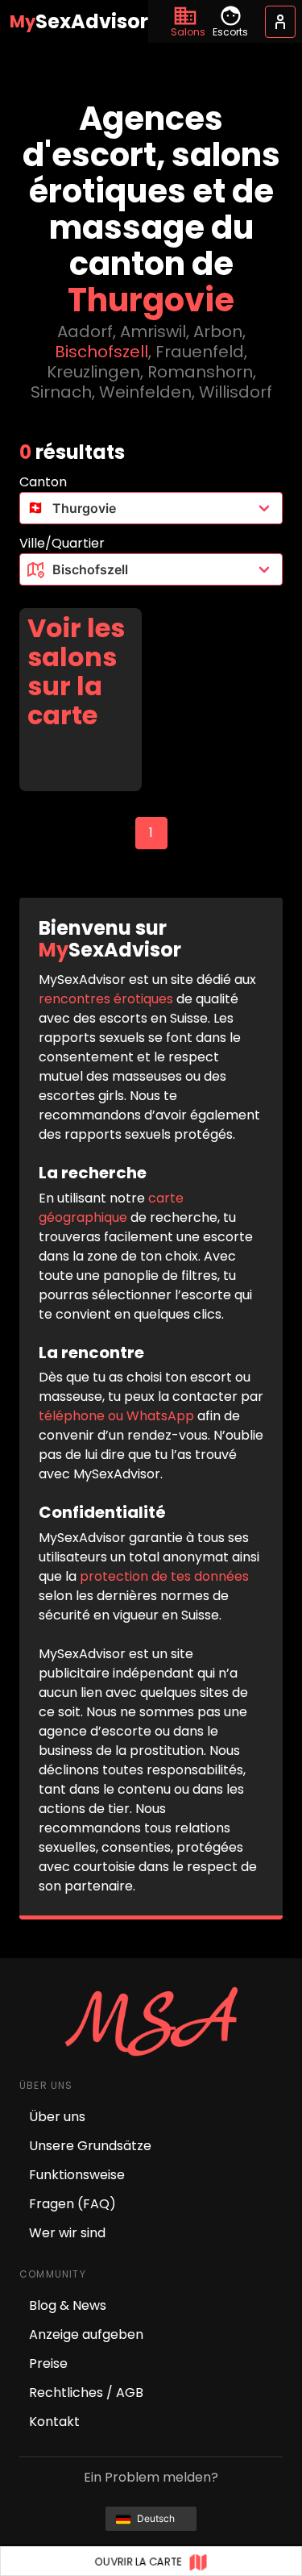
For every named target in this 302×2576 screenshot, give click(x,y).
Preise (48, 2363)
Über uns (57, 2117)
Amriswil (153, 331)
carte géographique (111, 1208)
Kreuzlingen (93, 372)
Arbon (218, 331)
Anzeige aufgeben (86, 2334)
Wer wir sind (67, 2233)
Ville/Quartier (62, 543)
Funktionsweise (77, 2175)
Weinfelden (145, 392)
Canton (43, 482)
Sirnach (61, 392)
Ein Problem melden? (151, 2477)
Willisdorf (236, 392)
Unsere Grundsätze (90, 2146)
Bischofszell (101, 352)
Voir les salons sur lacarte (76, 672)
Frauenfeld (200, 352)
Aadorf (85, 331)
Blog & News (68, 2305)
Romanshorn (200, 372)
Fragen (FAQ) (72, 2204)
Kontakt (54, 2422)
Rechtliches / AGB (86, 2393)
